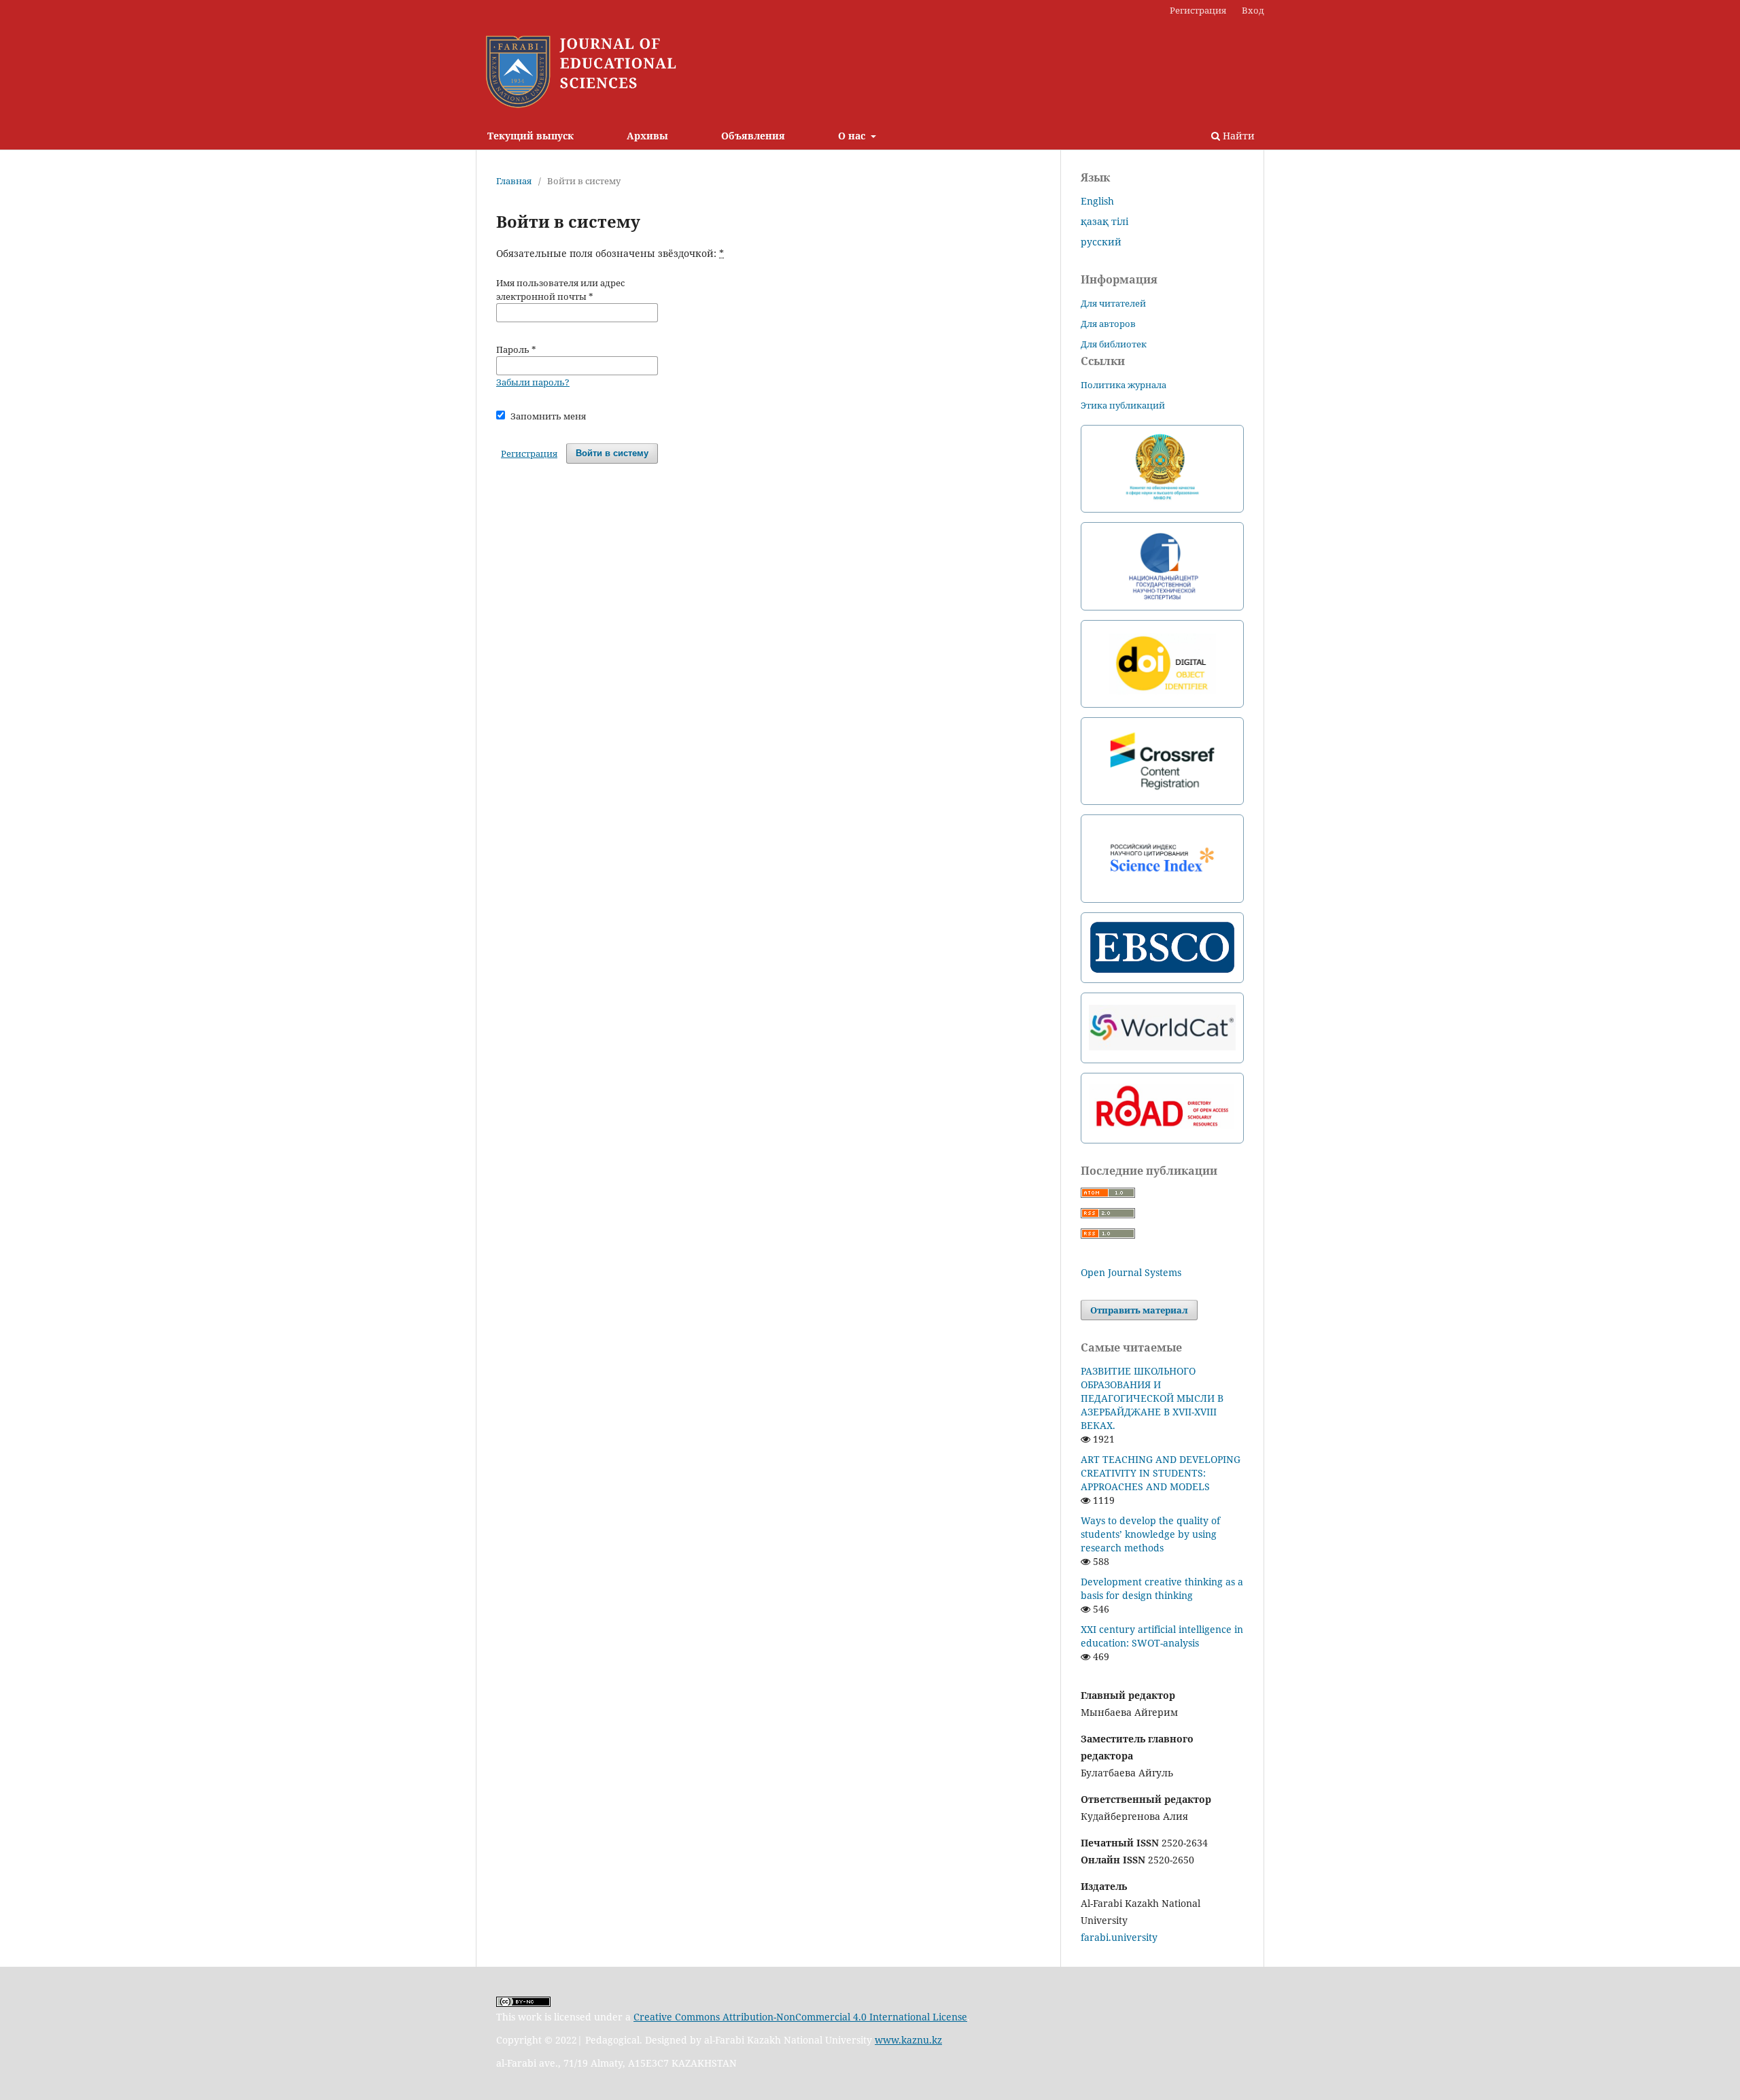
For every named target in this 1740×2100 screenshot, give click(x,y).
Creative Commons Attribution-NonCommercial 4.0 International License (800, 2017)
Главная (514, 181)
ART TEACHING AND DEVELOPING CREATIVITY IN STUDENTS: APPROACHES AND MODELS (1161, 1473)
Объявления (753, 136)
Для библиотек (1114, 344)
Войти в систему (612, 453)
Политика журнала (1124, 385)
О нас (853, 136)
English (1097, 201)
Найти (1237, 136)
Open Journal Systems (1131, 1272)
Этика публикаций (1123, 405)
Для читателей (1113, 303)
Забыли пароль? (533, 382)
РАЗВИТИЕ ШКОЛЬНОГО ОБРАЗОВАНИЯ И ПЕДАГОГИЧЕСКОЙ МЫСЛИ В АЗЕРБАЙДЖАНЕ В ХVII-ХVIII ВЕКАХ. (1152, 1398)
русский (1101, 242)
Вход (1253, 10)
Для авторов (1108, 324)
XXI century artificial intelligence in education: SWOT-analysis (1162, 1636)
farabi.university (1119, 1937)
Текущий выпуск (530, 136)
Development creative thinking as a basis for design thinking (1162, 1588)
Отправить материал (1139, 1310)
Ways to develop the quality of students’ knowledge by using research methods (1150, 1534)
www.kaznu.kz (908, 2040)
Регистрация (1198, 10)
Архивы (647, 136)
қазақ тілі (1104, 221)
